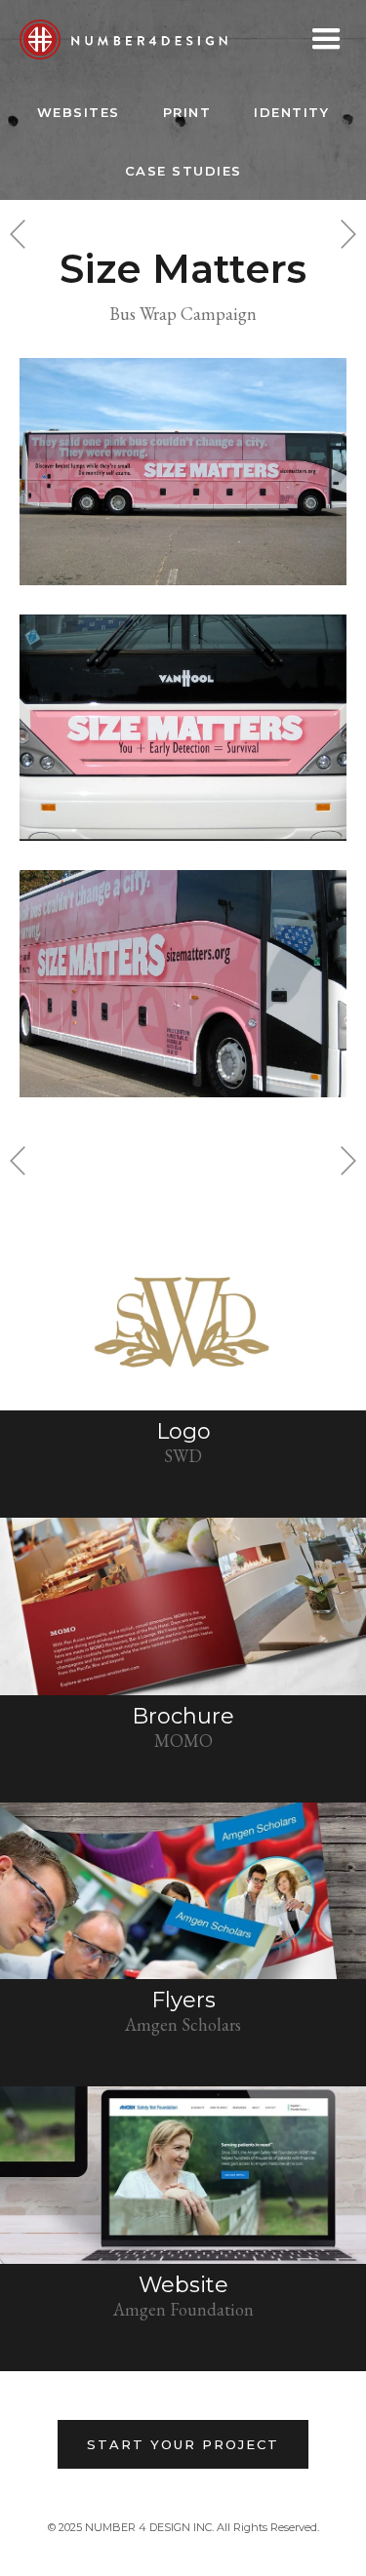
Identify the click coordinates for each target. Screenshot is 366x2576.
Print (187, 112)
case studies (183, 171)
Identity (291, 112)
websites (79, 112)
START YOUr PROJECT (183, 2444)
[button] (326, 40)
